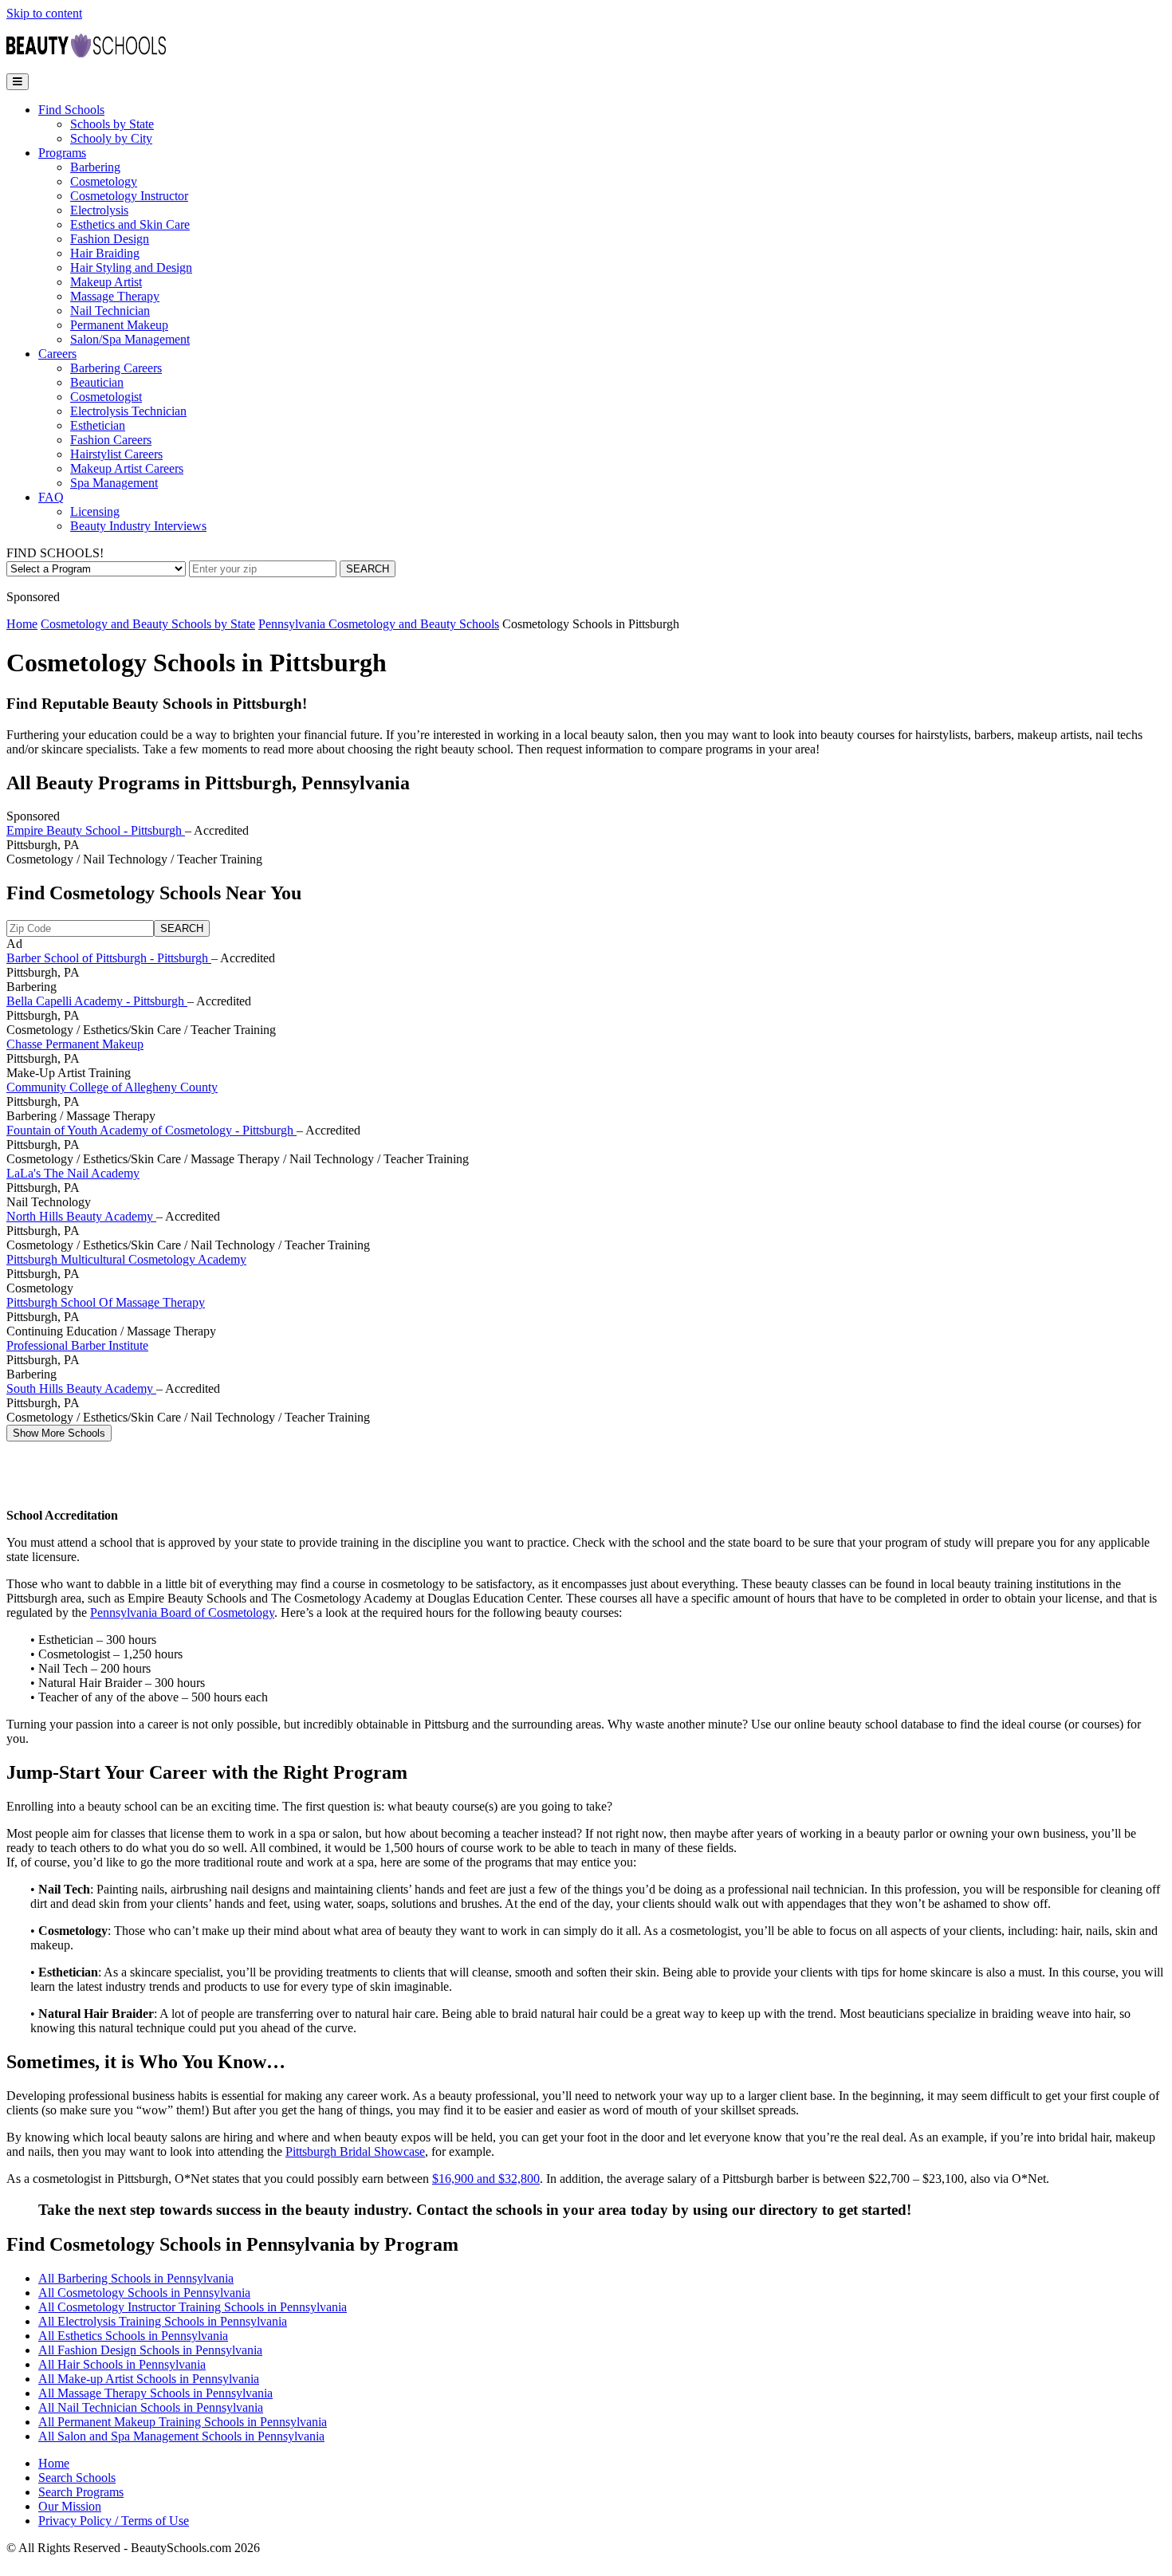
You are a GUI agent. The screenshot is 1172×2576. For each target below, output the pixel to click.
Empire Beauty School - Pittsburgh (96, 830)
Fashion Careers (111, 440)
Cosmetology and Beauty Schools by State (148, 624)
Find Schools (71, 110)
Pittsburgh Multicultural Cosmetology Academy (126, 1259)
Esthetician (98, 425)
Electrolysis (99, 210)
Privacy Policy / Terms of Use (114, 2521)
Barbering (95, 167)
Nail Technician (110, 311)
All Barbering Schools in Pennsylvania (136, 2278)
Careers (57, 354)
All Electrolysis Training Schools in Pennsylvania (163, 2321)
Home (22, 624)
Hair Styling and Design (131, 267)
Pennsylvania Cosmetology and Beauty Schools (379, 624)
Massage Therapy (115, 296)
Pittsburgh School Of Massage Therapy (106, 1302)
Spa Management (114, 483)
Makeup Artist (106, 282)
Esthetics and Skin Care (130, 224)
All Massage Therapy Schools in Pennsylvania (155, 2393)
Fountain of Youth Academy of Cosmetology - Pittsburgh (151, 1130)
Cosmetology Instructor (129, 196)
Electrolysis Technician (128, 411)
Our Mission (70, 2506)
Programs (62, 153)
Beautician (97, 382)
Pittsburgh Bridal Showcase (355, 2151)
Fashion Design (110, 239)
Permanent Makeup (119, 325)
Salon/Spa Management (130, 339)
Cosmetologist (106, 397)
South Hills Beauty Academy (81, 1388)
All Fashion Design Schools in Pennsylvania (150, 2350)
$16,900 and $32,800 (486, 2179)
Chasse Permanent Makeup (75, 1044)
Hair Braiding (105, 253)
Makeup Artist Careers (127, 468)
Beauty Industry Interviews (138, 526)
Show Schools (59, 1433)
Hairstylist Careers (116, 454)
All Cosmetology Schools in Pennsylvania (144, 2293)
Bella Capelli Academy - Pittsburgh (97, 1001)
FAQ (51, 497)
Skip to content (44, 13)
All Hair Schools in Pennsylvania (122, 2364)
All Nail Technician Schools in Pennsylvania (151, 2407)
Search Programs (81, 2492)
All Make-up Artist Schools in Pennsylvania (149, 2379)
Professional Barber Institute (77, 1345)
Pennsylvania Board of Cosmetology (182, 1612)
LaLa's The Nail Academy (73, 1173)
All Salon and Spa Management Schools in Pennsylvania (181, 2436)
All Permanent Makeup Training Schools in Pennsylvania (183, 2422)
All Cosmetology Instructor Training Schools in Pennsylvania (193, 2307)
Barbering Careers (116, 368)
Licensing (95, 511)
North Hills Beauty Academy (81, 1216)
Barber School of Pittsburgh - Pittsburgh (109, 958)
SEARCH (368, 569)
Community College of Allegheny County (112, 1087)
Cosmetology (104, 181)
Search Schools (77, 2478)
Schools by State (112, 124)
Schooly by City (111, 138)
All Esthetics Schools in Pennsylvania (133, 2336)
